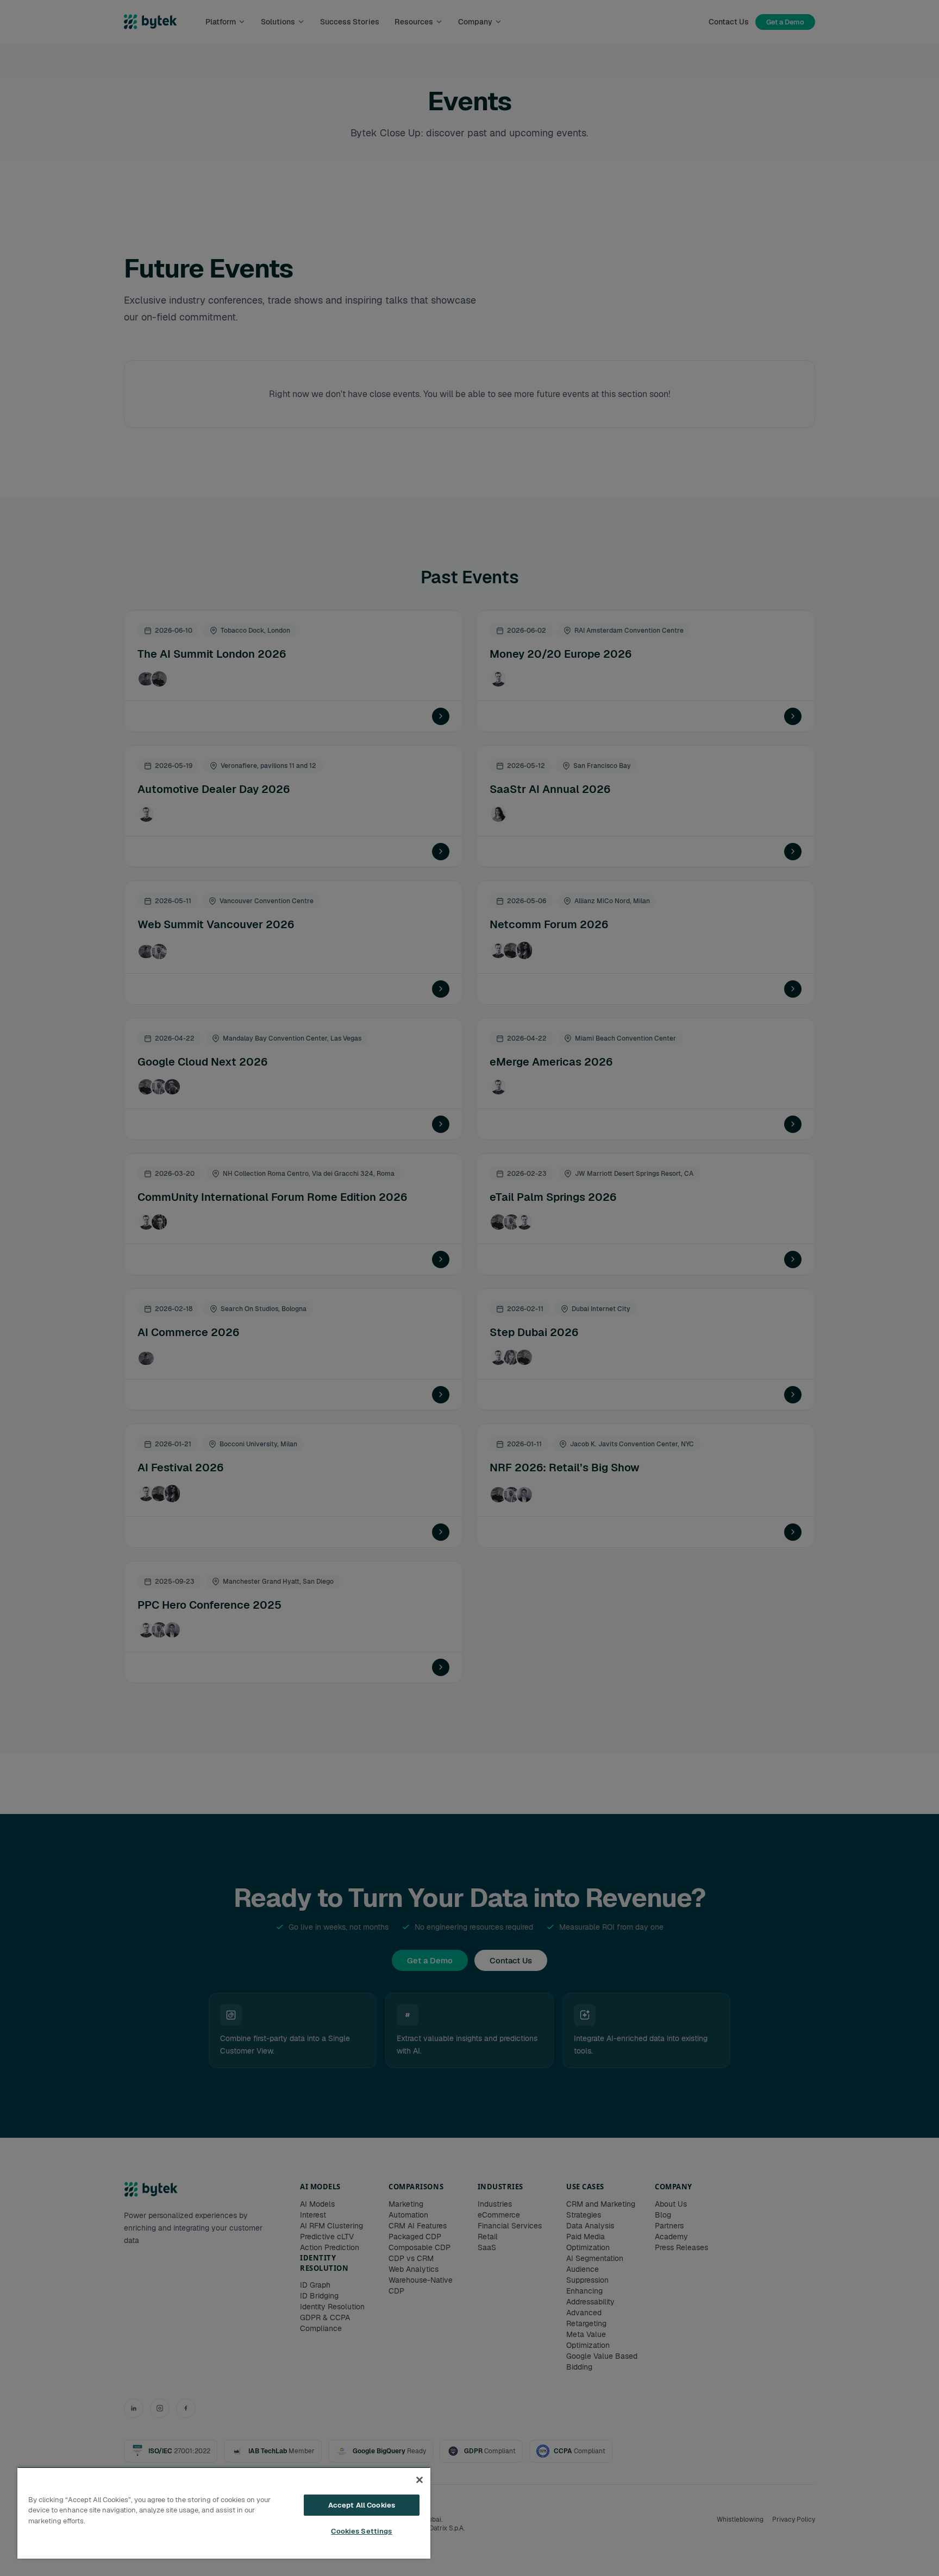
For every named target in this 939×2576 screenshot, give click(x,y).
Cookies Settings (361, 2531)
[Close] (420, 2480)
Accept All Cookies (362, 2505)
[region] (224, 2513)
